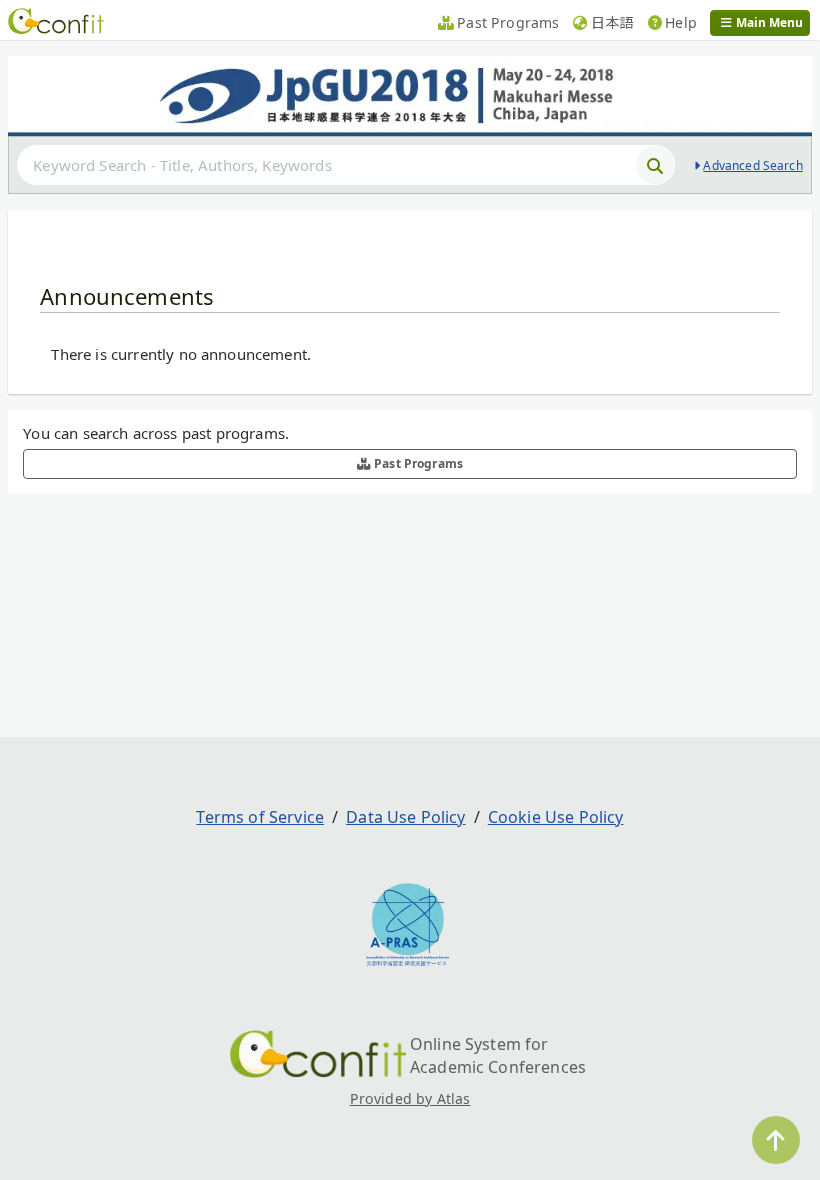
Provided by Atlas (410, 1098)
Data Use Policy (405, 817)
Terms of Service (260, 817)
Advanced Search (752, 165)
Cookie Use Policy (556, 817)
